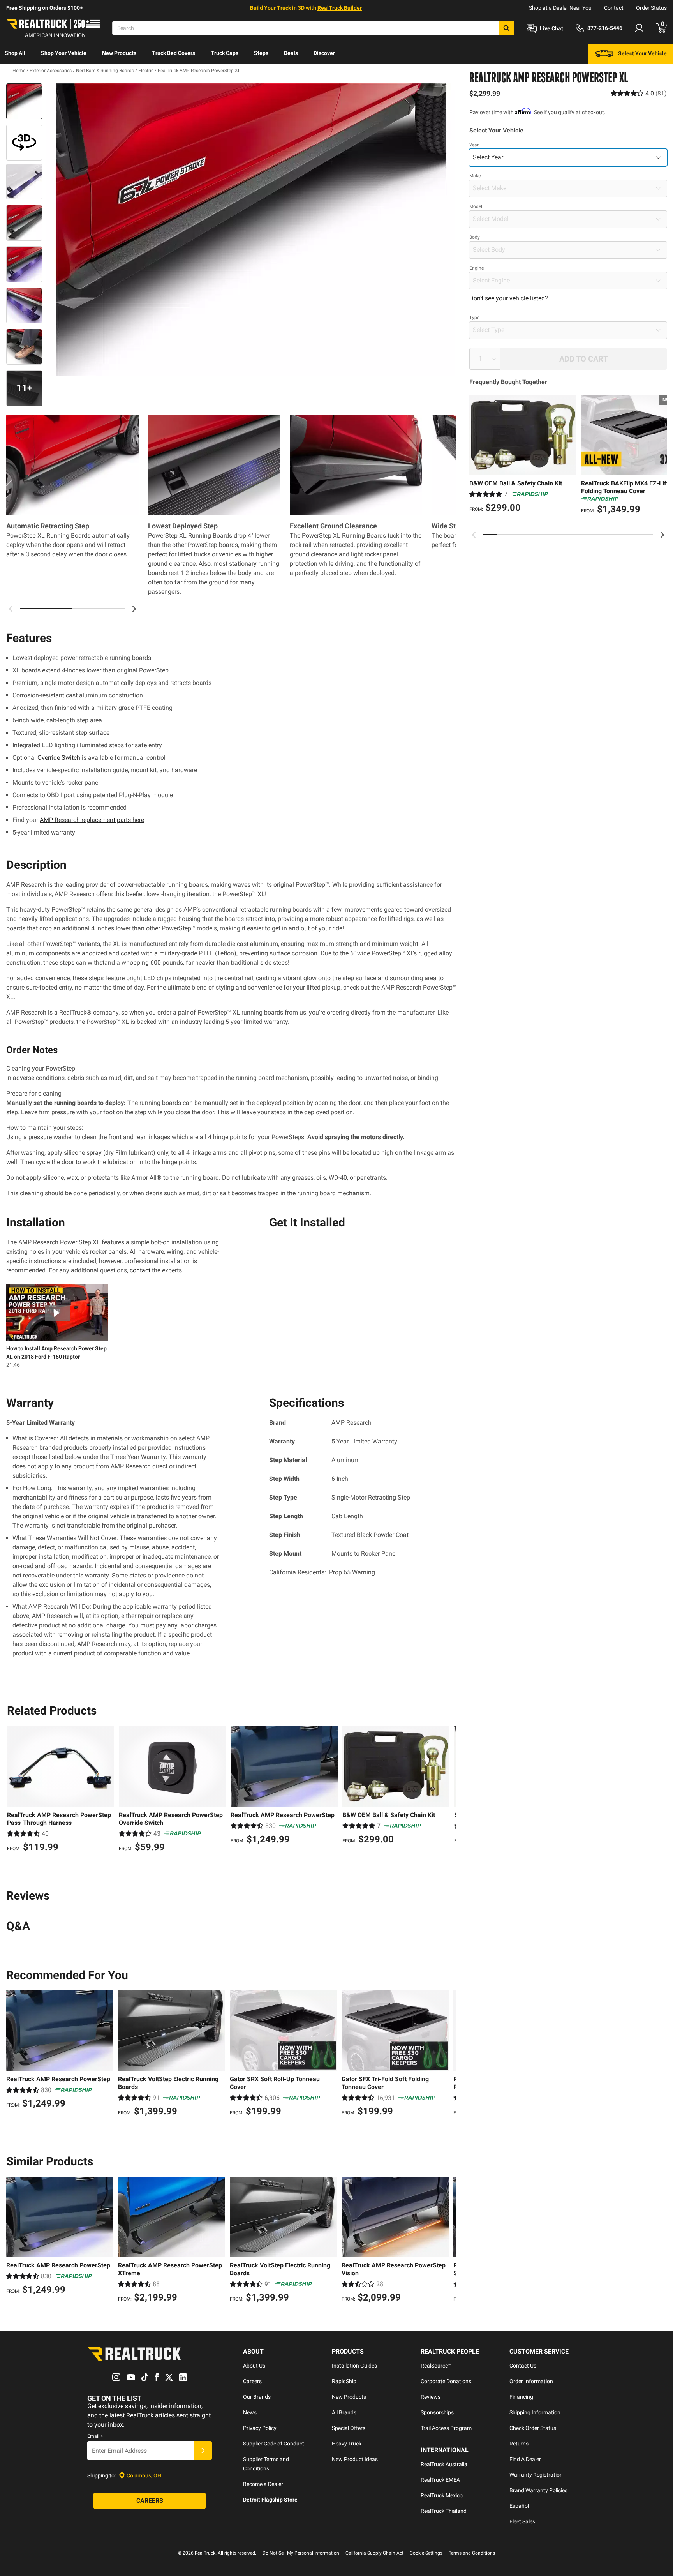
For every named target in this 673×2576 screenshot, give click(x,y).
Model (476, 206)
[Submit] (203, 2451)
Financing (521, 2397)
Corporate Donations (446, 2381)
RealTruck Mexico (442, 2495)
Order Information (531, 2381)
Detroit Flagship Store (270, 2500)
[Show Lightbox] (251, 229)
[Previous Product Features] (11, 609)
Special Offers (349, 2428)
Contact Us (523, 2366)
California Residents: (322, 1572)
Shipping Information (535, 2412)
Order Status (651, 8)
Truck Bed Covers (174, 53)
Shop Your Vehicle (64, 53)
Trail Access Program (446, 2428)
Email (95, 2436)
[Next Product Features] (134, 609)
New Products (119, 53)
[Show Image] (24, 101)
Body (475, 237)
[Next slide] (662, 535)
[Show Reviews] (639, 93)
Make (475, 176)
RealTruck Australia (444, 2464)
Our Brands (257, 2397)
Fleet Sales (522, 2521)
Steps (261, 53)
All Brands (344, 2412)
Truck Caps (225, 53)
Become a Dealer (263, 2484)
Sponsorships (437, 2412)
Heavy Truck (347, 2444)
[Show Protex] (24, 143)
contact (140, 1270)
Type (474, 318)
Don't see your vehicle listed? (509, 298)
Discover (324, 53)
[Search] (506, 28)
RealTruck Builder (340, 8)
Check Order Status (533, 2428)
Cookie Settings (426, 2553)
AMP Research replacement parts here (92, 820)
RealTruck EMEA (440, 2480)
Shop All (15, 53)
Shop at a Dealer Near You (560, 8)
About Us (254, 2366)
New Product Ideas (355, 2459)
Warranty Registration (536, 2475)
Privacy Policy (260, 2428)
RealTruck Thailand (444, 2511)
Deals (291, 53)
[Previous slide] (474, 535)
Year (474, 145)
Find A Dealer (525, 2459)
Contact (614, 8)
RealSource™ (436, 2366)
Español (519, 2506)
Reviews (431, 2397)
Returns (519, 2444)
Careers (252, 2381)
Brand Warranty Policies (538, 2490)
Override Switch (59, 758)
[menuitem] (15, 54)
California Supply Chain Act (374, 2553)
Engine (477, 268)
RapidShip (344, 2381)
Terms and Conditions (472, 2553)
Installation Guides (354, 2366)
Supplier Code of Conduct (274, 2444)
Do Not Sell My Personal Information (301, 2553)
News (250, 2412)
